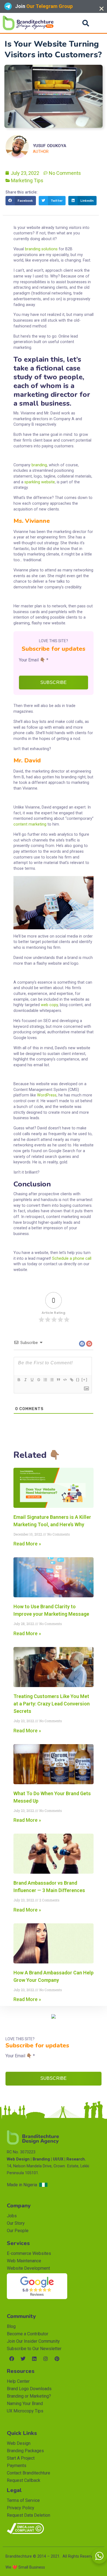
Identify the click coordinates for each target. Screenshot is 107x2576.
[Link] (71, 1380)
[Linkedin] (34, 2359)
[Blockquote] (58, 1380)
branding (39, 465)
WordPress (47, 1095)
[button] (86, 23)
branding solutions (41, 249)
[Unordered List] (52, 1380)
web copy (49, 1005)
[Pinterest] (57, 2359)
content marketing (30, 824)
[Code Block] (65, 1380)
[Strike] (38, 1380)
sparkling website (40, 482)
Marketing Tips (27, 180)
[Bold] (19, 1380)
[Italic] (25, 1380)
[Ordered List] (45, 1380)
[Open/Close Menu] (99, 23)
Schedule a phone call (72, 1258)
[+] (85, 1380)
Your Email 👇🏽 (34, 660)
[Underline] (32, 1380)
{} (78, 1380)
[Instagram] (46, 2359)
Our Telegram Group (51, 6)
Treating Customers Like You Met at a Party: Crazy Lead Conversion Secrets (52, 1704)
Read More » (27, 1544)
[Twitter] (23, 2359)
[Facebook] (12, 2359)
